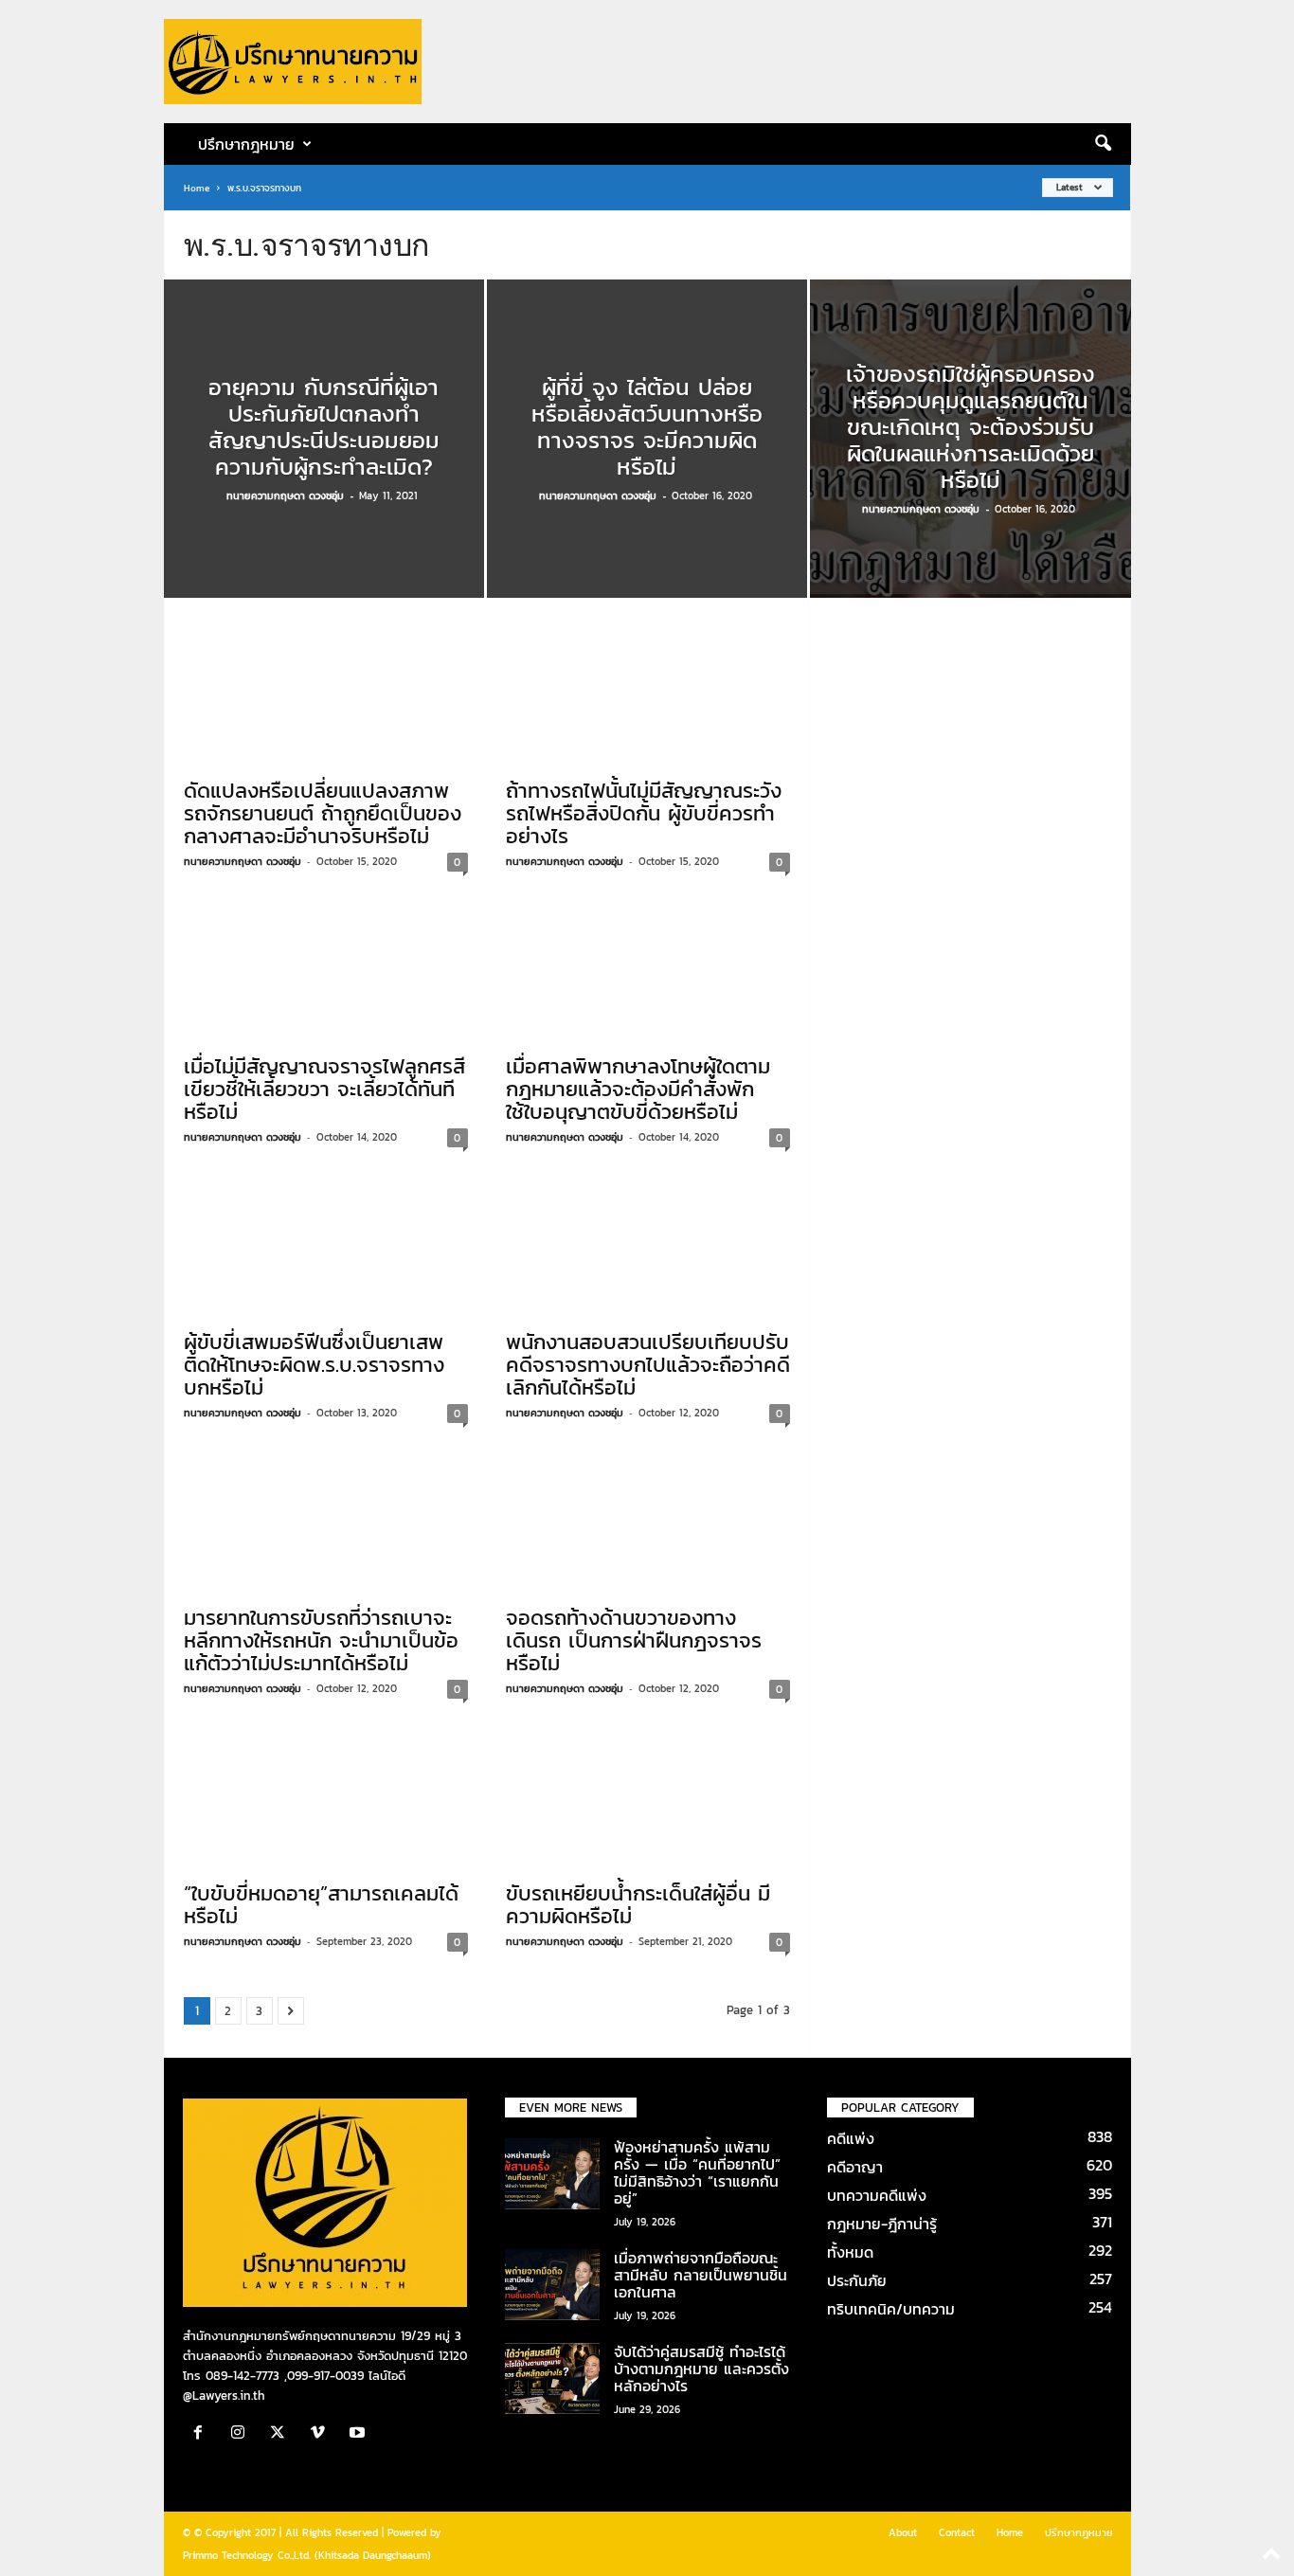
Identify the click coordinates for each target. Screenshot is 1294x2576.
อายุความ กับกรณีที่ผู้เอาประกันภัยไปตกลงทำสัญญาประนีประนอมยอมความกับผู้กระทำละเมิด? (324, 427)
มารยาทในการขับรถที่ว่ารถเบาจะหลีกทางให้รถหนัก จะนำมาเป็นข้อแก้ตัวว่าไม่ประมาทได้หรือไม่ (321, 1640)
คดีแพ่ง (851, 2138)
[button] (1103, 144)
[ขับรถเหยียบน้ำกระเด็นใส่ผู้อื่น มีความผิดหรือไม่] (648, 1795)
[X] (282, 2434)
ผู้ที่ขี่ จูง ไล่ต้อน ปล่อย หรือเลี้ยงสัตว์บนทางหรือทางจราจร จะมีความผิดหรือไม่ (647, 427)
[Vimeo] (322, 2434)
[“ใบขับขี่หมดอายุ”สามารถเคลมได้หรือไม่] (326, 1795)
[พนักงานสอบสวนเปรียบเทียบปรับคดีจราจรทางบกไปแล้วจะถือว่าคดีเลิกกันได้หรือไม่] (648, 1244)
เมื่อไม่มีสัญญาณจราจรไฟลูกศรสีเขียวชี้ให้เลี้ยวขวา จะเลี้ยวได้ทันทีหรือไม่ (324, 1089)
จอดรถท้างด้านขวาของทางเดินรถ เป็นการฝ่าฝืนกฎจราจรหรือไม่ (634, 1640)
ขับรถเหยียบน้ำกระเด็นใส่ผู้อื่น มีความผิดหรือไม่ (638, 1905)
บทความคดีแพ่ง (877, 2195)
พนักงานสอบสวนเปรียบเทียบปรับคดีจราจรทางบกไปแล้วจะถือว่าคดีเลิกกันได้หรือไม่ (648, 1365)
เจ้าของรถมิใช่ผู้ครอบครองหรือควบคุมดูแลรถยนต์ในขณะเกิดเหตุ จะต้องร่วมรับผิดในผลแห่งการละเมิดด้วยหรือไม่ (970, 427)
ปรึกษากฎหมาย (1079, 2532)
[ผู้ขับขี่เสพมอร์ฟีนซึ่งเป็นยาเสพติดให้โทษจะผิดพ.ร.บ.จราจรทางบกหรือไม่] (326, 1244)
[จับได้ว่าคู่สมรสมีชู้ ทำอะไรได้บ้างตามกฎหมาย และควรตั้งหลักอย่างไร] (552, 2378)
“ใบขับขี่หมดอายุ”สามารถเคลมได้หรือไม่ (321, 1905)
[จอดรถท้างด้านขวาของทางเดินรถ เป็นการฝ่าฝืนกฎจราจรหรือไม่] (648, 1520)
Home (197, 188)
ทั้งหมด (850, 2252)
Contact (957, 2532)
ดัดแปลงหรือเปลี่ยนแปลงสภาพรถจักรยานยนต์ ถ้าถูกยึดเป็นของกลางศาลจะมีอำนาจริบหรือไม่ (323, 813)
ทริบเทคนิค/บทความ (891, 2309)
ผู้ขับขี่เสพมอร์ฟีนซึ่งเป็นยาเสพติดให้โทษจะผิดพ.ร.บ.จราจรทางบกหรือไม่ (314, 1365)
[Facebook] (203, 2434)
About (903, 2532)
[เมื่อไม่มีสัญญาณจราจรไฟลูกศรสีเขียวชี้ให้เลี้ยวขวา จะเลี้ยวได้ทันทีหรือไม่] (326, 968)
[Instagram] (243, 2434)
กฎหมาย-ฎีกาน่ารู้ (882, 2224)
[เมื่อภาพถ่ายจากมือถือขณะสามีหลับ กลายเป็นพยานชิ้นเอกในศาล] (552, 2285)
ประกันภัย (857, 2280)
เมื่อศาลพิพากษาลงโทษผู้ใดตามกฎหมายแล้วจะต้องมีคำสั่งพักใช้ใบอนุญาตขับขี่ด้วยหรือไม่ (638, 1089)
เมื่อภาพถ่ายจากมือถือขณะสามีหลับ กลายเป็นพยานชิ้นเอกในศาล (701, 2275)
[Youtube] (359, 2434)
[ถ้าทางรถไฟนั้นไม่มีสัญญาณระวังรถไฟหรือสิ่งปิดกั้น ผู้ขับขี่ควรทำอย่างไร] (648, 693)
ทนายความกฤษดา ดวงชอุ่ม (285, 495)
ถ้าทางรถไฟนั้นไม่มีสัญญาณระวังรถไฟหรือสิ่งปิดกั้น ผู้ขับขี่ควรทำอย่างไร (644, 813)
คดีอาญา (855, 2167)
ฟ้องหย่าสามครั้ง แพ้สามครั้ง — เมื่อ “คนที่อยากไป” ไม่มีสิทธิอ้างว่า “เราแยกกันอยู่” (697, 2172)
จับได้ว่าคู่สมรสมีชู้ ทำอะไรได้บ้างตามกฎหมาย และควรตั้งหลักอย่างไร (701, 2369)
